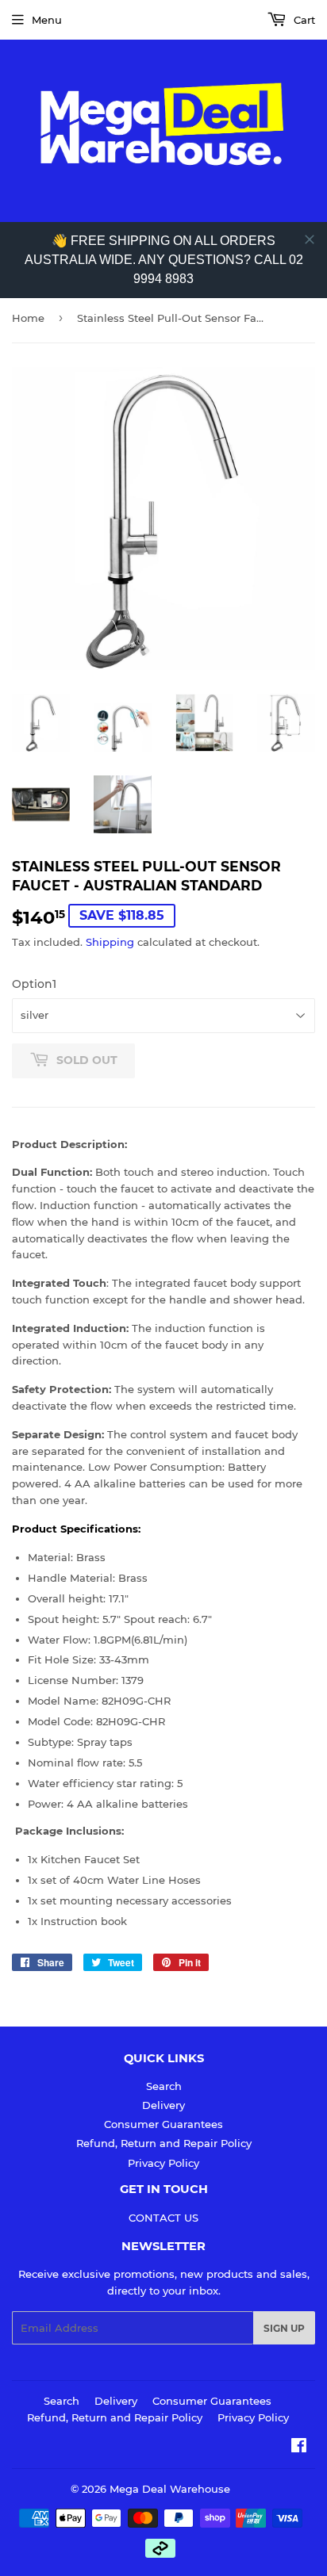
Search (164, 2086)
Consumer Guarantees (163, 2124)
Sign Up (284, 2328)
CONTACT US (163, 2218)
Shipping (110, 942)
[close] (310, 239)
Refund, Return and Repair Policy (164, 2143)
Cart (303, 20)
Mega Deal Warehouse (170, 2489)
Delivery (163, 2105)
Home (28, 318)
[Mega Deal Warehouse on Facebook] (299, 2448)
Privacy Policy (163, 2163)
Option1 (34, 984)
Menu (47, 20)
